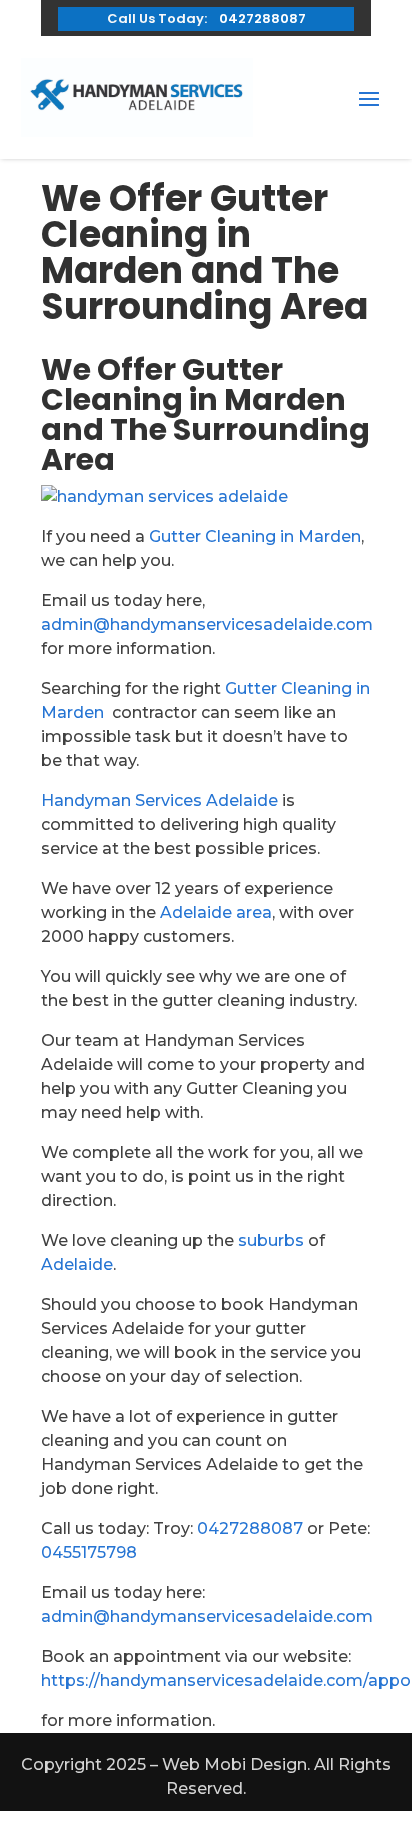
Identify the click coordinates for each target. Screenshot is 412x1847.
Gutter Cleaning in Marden (255, 536)
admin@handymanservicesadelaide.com (207, 624)
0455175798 (89, 1552)
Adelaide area (216, 912)
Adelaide (77, 1264)
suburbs (271, 1240)
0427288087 (250, 1528)
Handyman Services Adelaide (159, 800)
